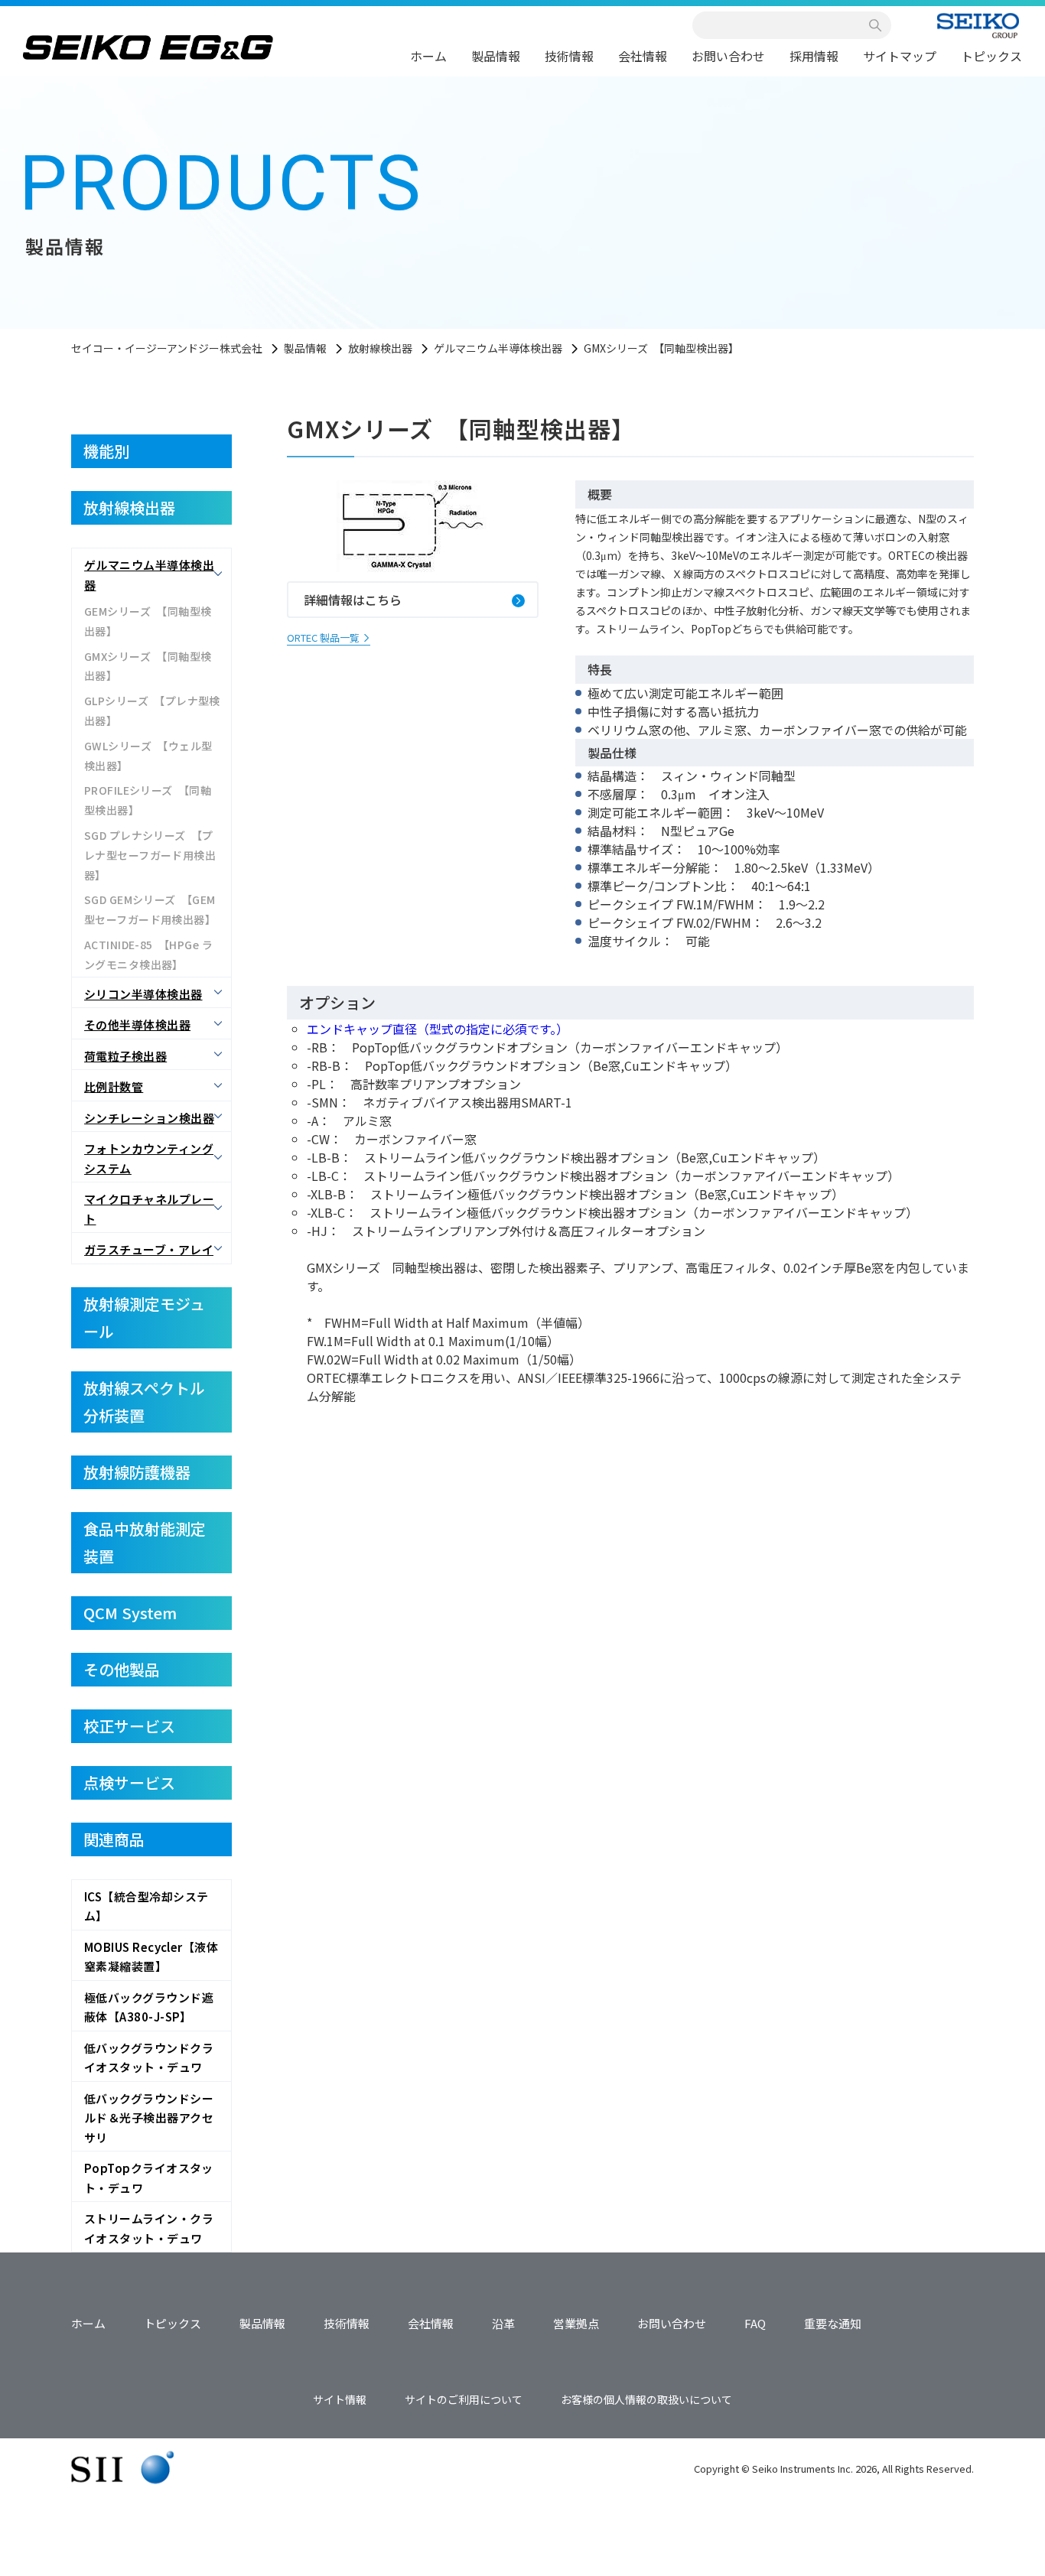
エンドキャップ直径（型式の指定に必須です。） (438, 1029)
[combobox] (783, 25)
